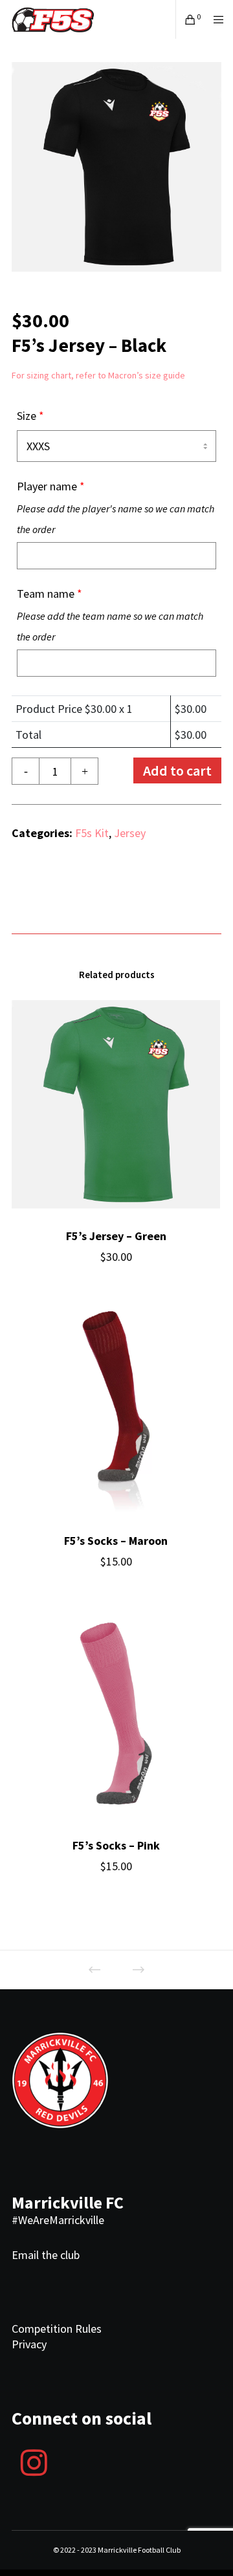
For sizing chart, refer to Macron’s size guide (98, 375)
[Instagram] (34, 2461)
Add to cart (177, 770)
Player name (116, 507)
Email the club (46, 2255)
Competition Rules (57, 2329)
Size (30, 416)
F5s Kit (92, 833)
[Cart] (187, 19)
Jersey (130, 833)
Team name (110, 615)
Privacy (29, 2344)
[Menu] (215, 19)
